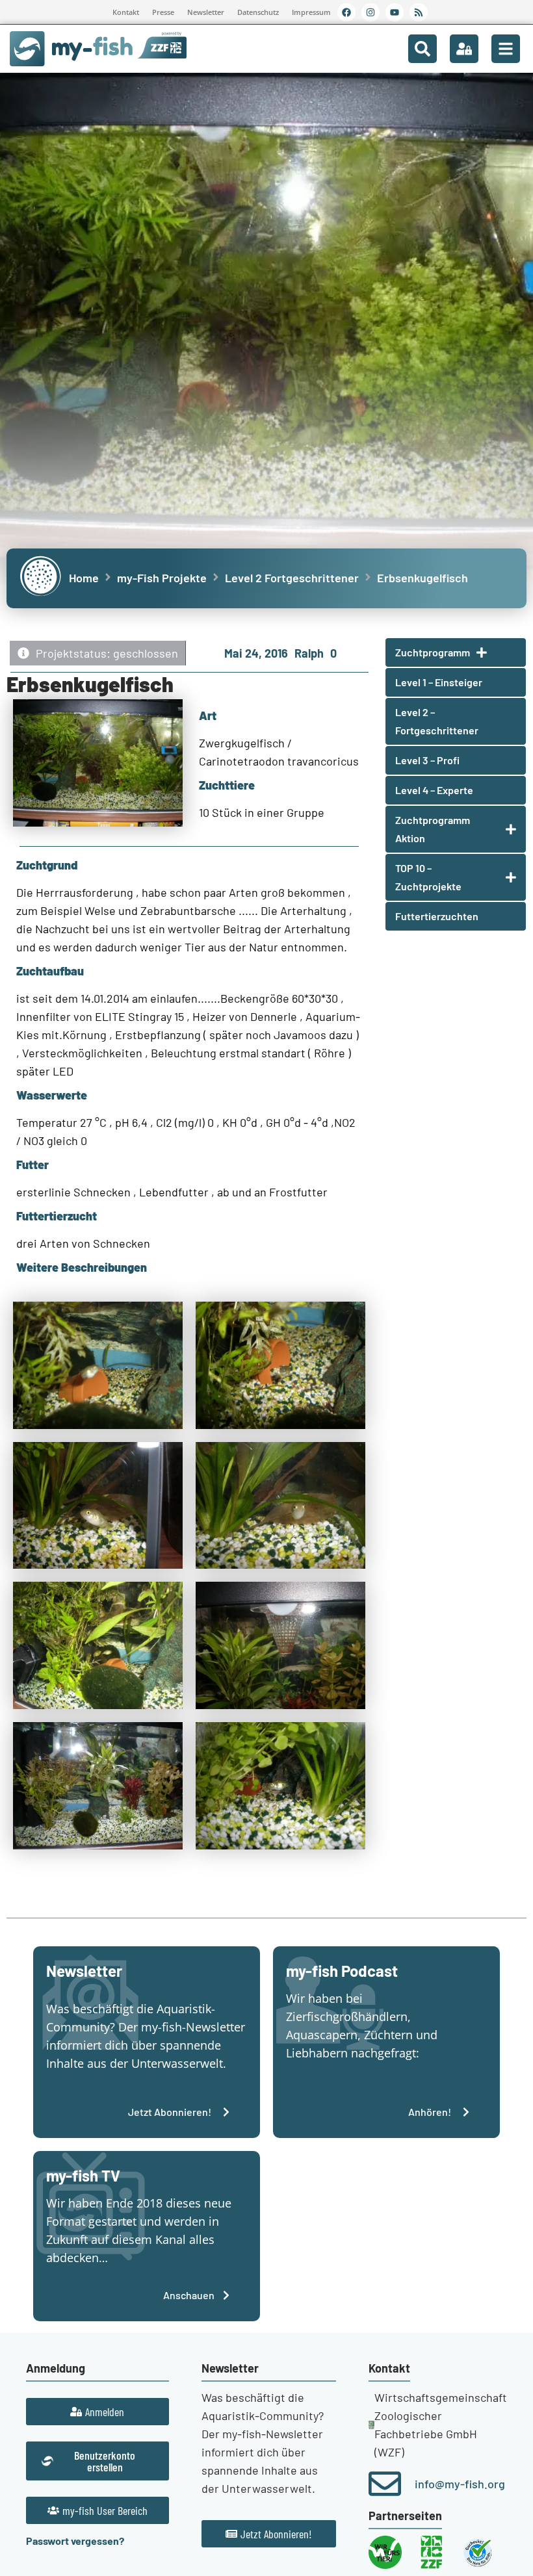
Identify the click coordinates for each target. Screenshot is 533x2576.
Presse (163, 12)
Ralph (309, 653)
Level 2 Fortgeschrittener (292, 578)
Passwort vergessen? (75, 2541)
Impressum (311, 12)
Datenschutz (258, 12)
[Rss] (419, 12)
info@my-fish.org (460, 2484)
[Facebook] (346, 12)
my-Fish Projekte (162, 578)
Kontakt (126, 12)
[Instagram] (370, 12)
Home (84, 578)
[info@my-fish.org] (385, 2484)
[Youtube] (395, 12)
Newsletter (206, 12)
